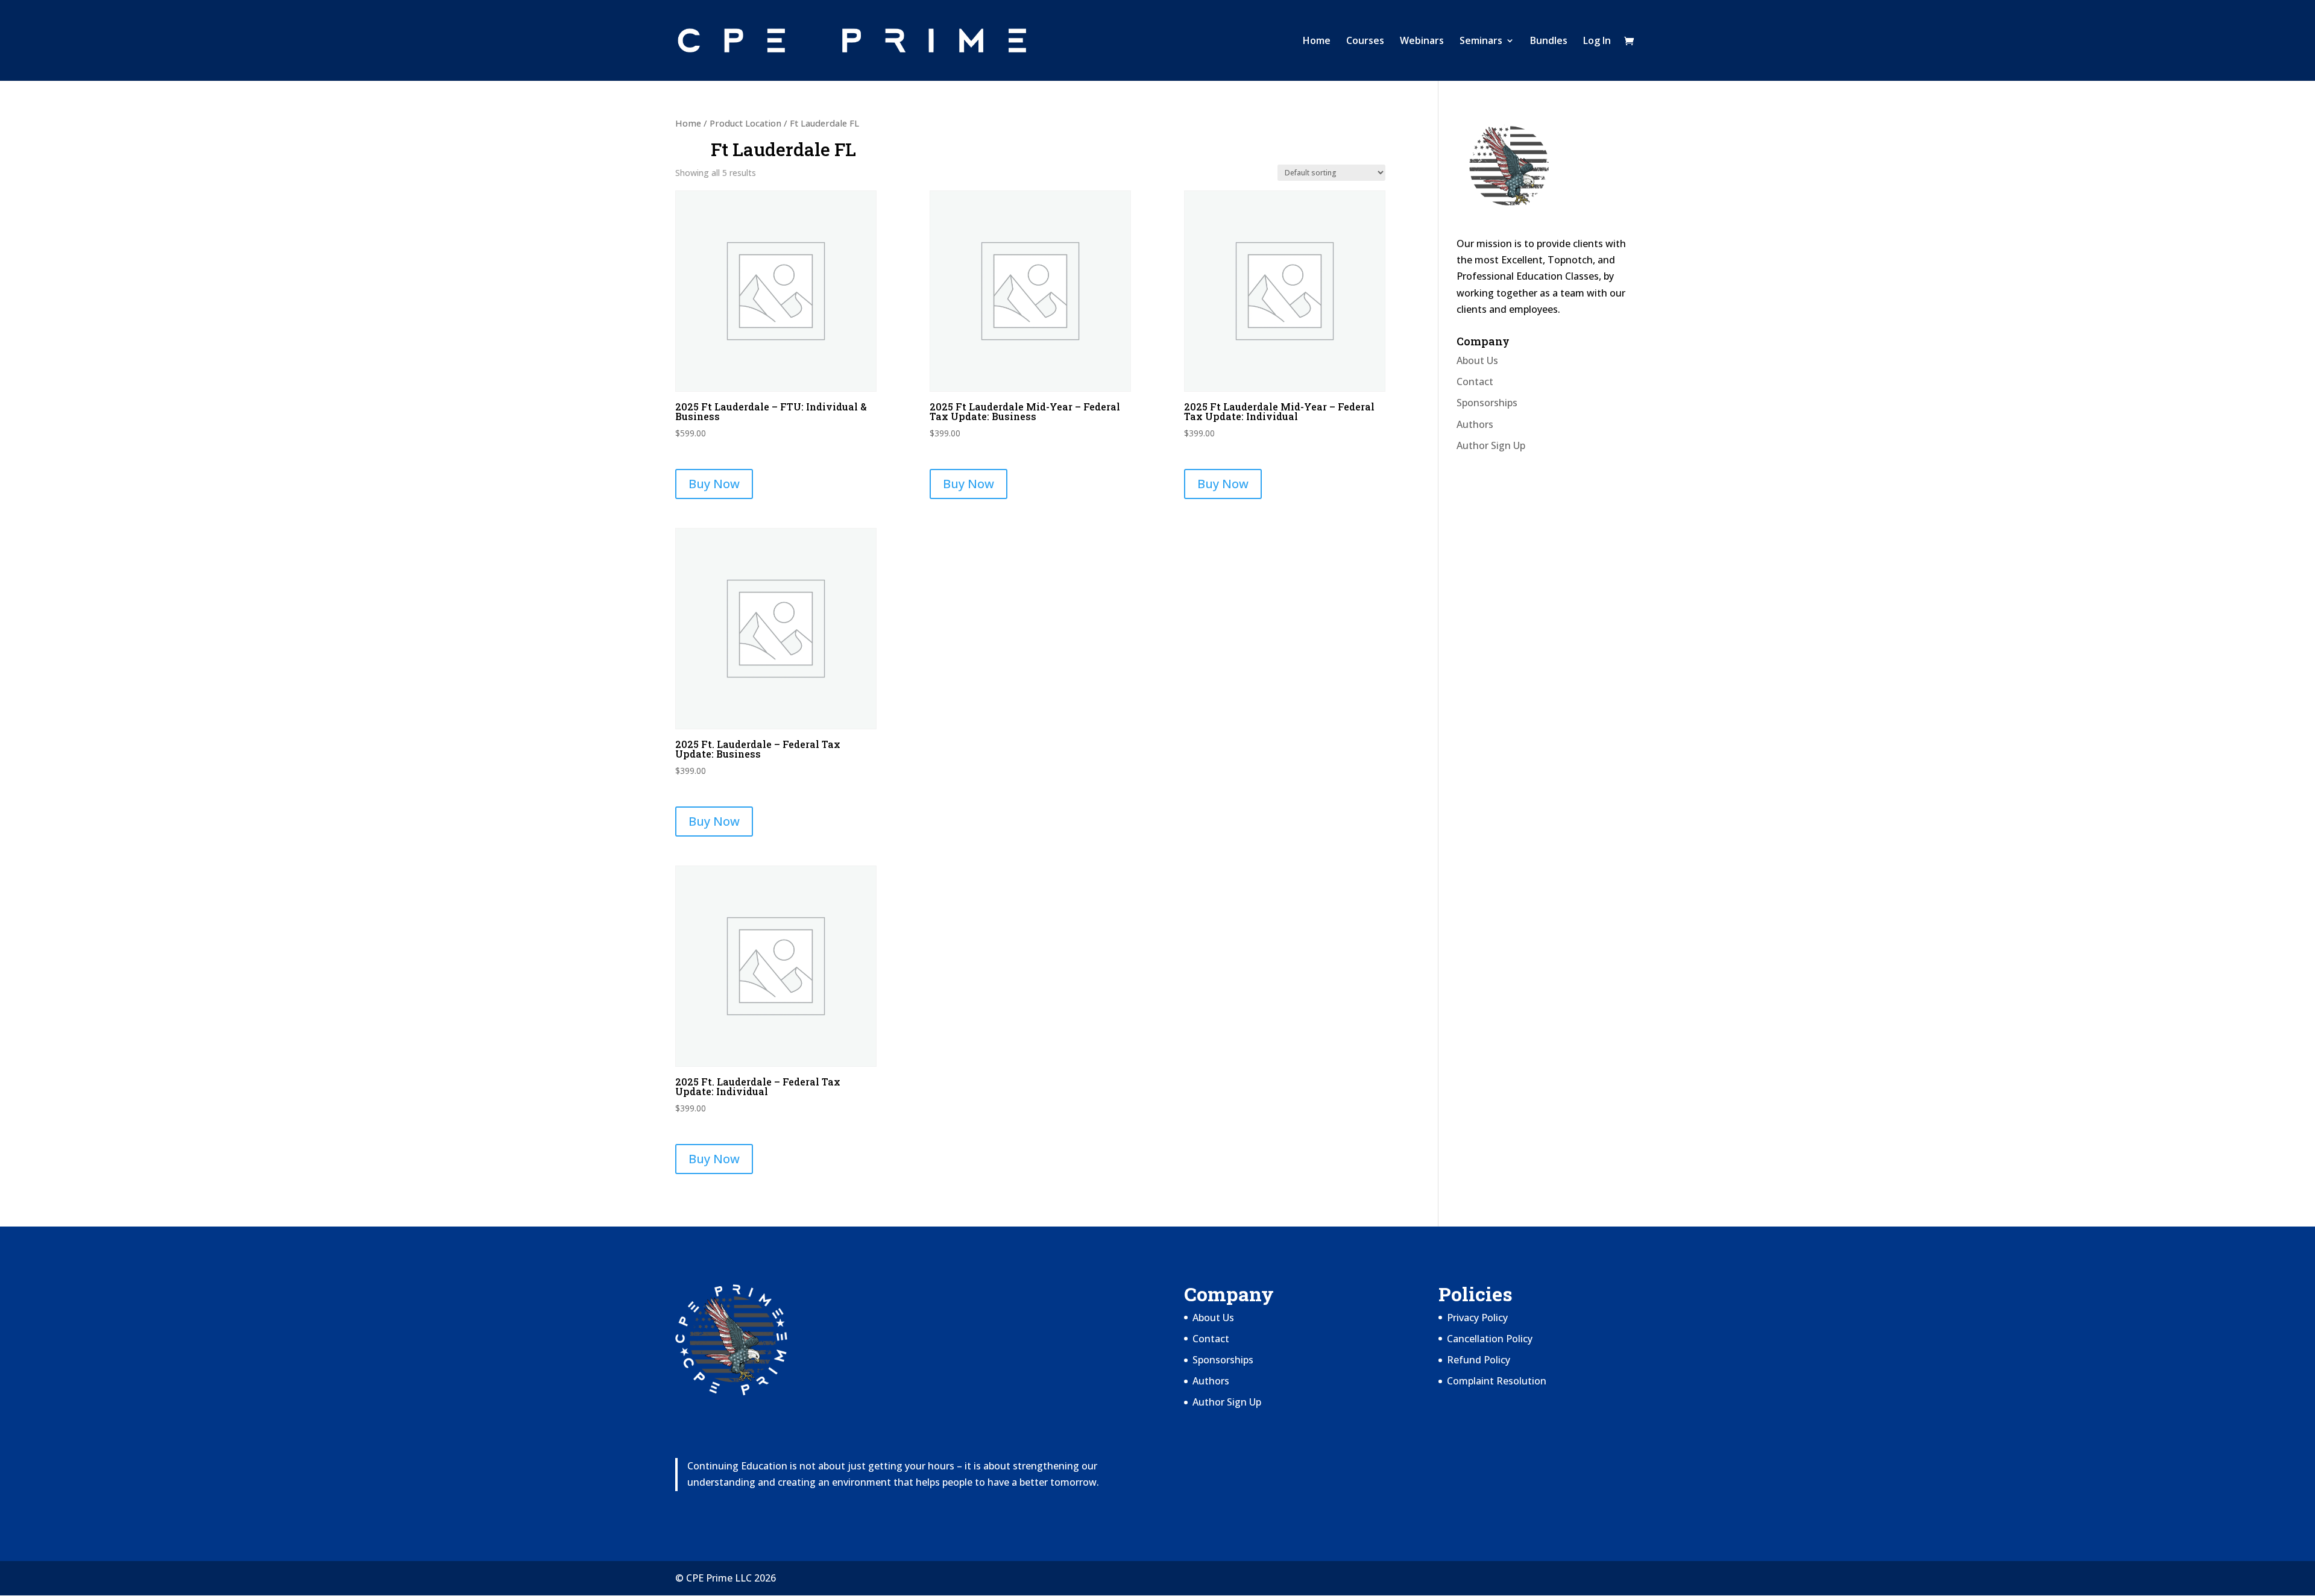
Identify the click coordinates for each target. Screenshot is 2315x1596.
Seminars (1481, 42)
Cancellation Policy (1490, 1339)
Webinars (1422, 42)
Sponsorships (1487, 403)
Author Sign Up (1491, 445)
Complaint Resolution (1497, 1381)
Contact (1475, 382)
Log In (1597, 42)
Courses (1365, 42)
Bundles (1549, 42)
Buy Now (714, 484)
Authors (1475, 424)
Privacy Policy (1477, 1318)
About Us (1477, 360)
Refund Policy (1479, 1360)
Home (1317, 42)
